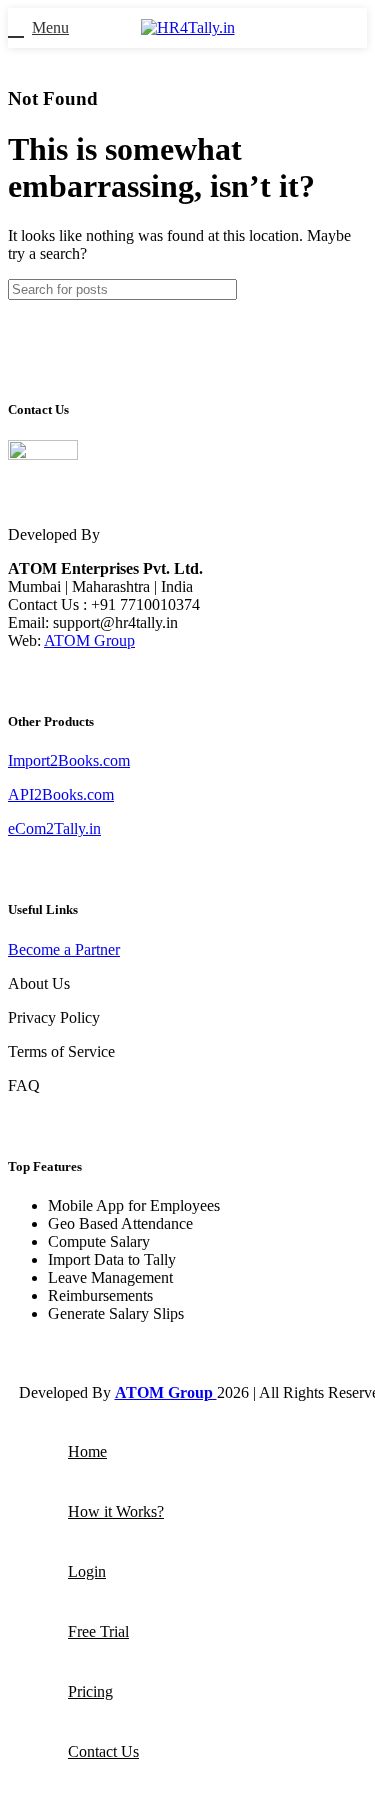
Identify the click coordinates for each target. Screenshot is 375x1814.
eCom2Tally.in (54, 828)
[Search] (344, 289)
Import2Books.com (69, 760)
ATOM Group (89, 640)
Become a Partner (64, 949)
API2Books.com (61, 794)
